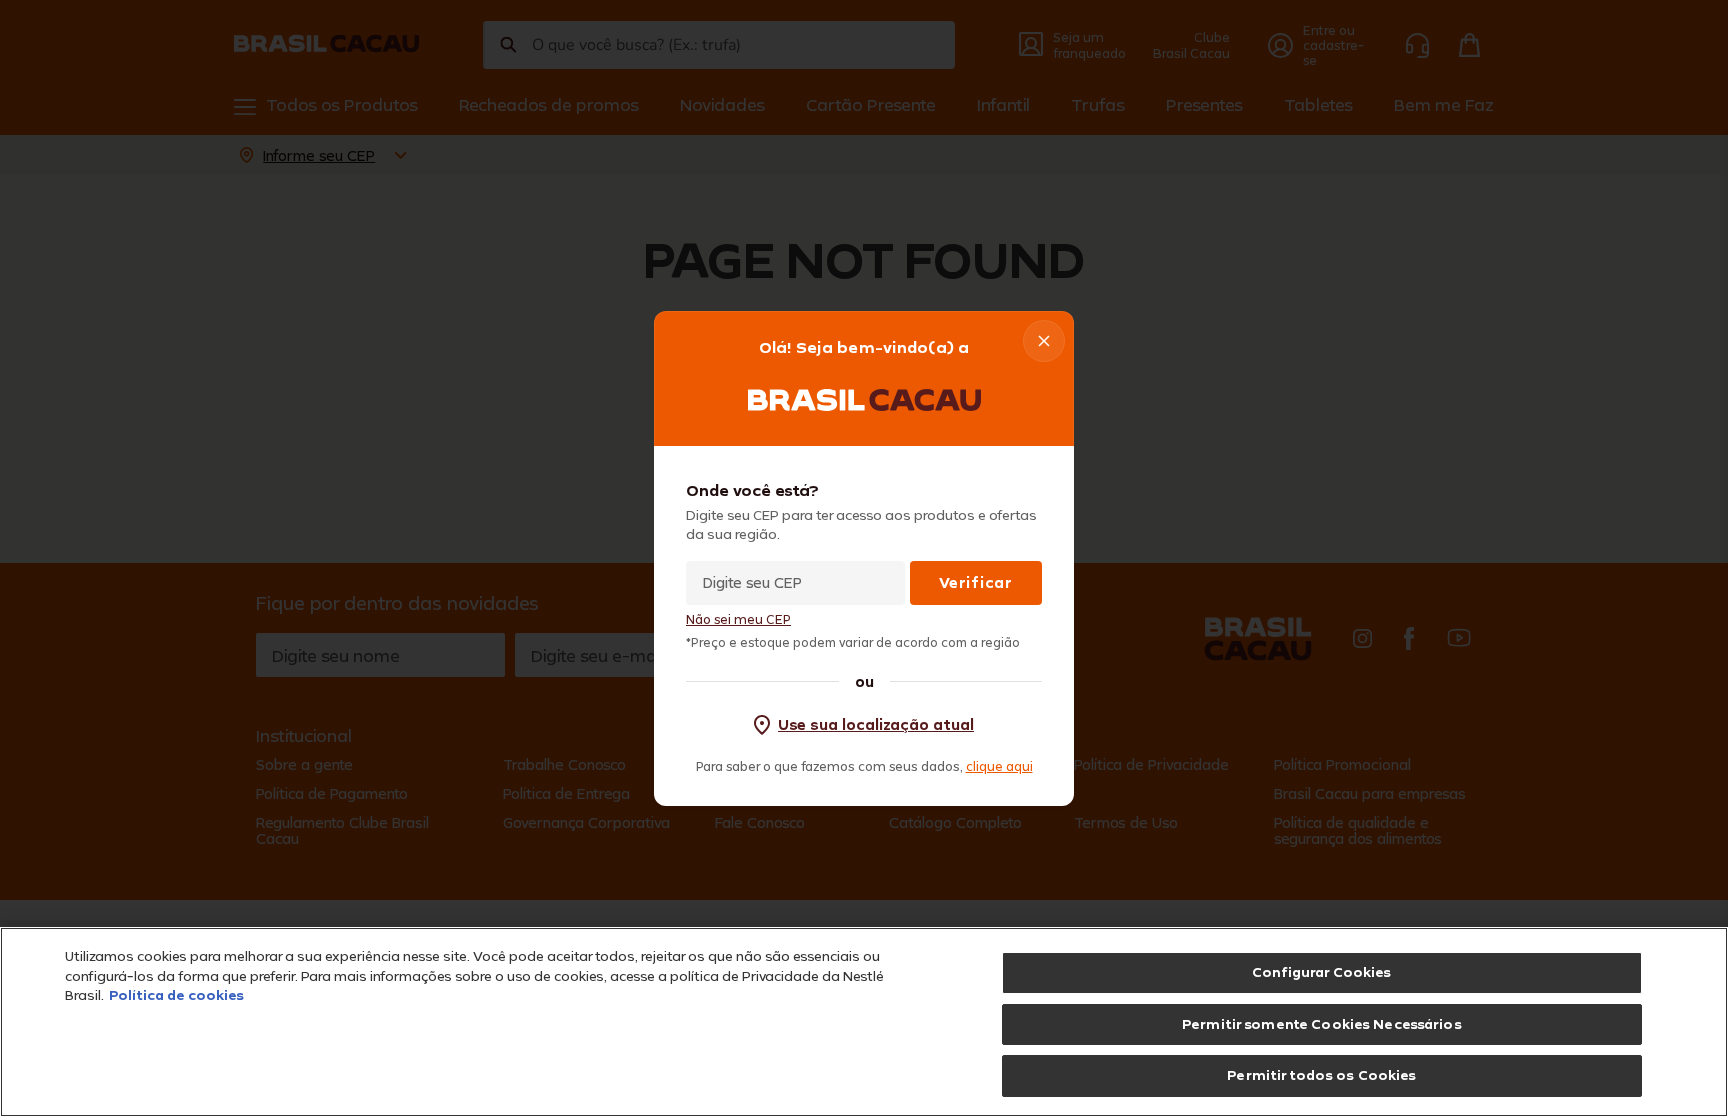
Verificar (975, 582)
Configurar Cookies (1321, 972)
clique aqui (999, 766)
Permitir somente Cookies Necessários (1322, 1024)
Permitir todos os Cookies (1321, 1075)
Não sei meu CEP (738, 619)
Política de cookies (176, 995)
